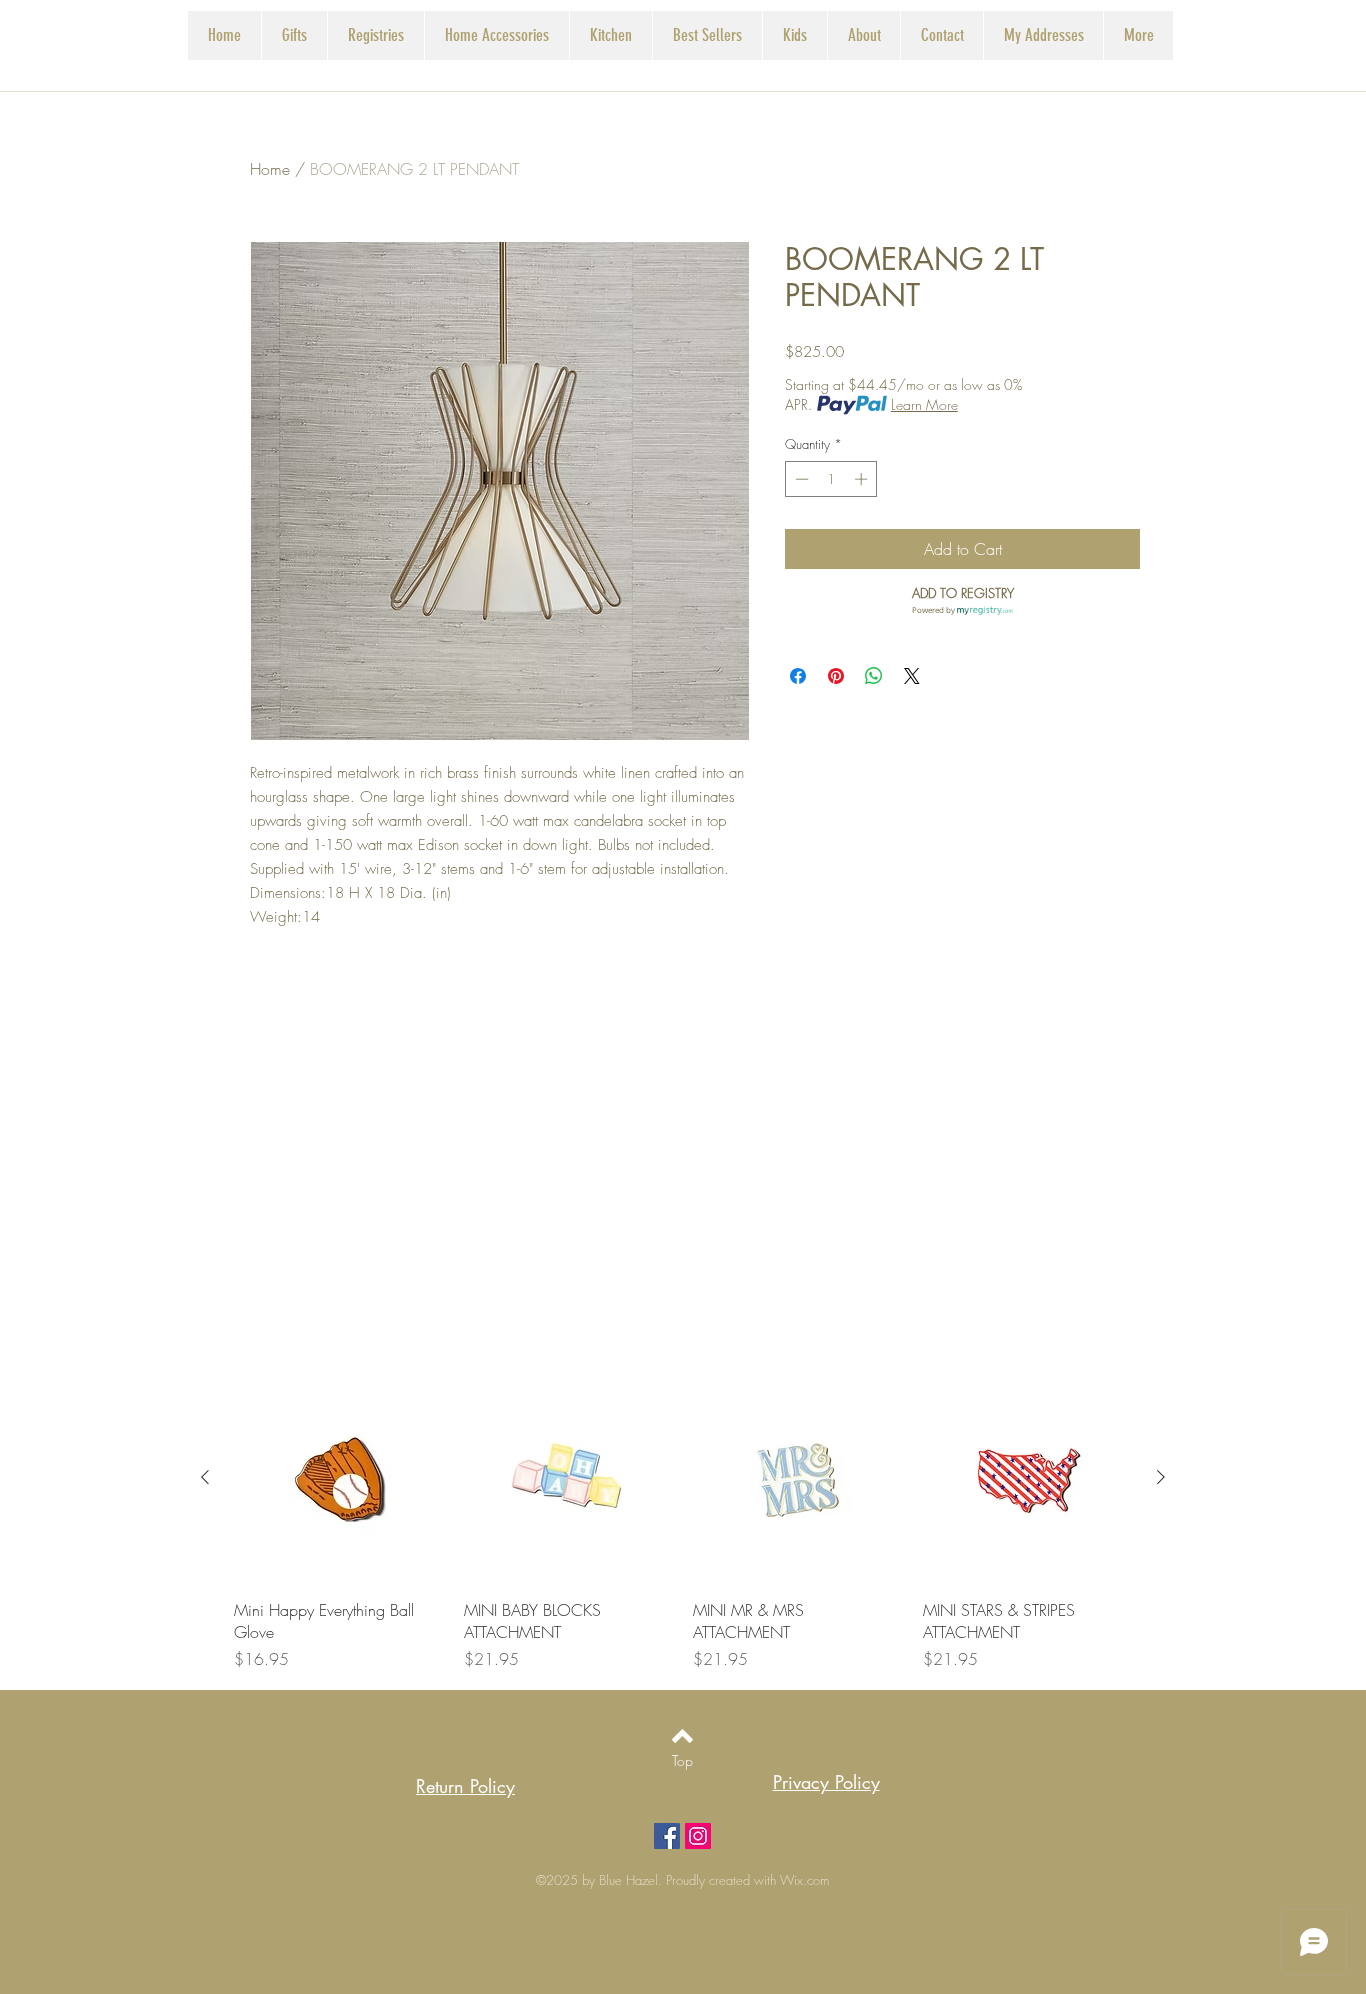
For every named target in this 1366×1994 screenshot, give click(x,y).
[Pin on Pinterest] (836, 676)
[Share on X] (912, 676)
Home (270, 169)
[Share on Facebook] (798, 676)
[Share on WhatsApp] (874, 676)
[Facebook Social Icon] (667, 1836)
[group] (683, 1522)
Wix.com (804, 1880)
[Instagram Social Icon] (698, 1836)
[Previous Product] (205, 1477)
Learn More (924, 404)
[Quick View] (339, 1478)
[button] (375, 35)
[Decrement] (800, 479)
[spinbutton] (831, 479)
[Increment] (863, 479)
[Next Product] (1161, 1477)
